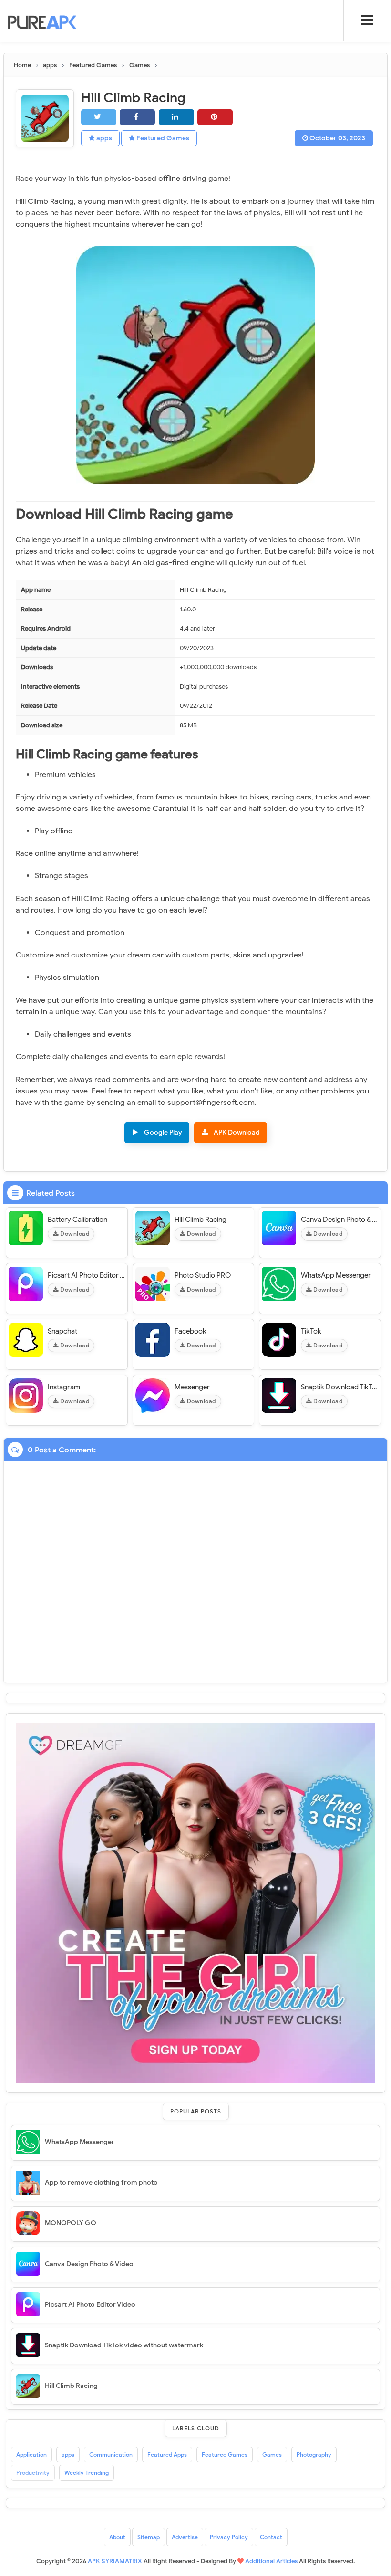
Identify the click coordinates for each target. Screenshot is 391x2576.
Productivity (33, 2473)
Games (272, 2455)
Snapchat (62, 1331)
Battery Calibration (77, 1220)
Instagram (64, 1387)
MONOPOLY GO (71, 2223)
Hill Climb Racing (201, 1220)
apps (103, 138)
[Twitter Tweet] (99, 117)
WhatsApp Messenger (336, 1275)
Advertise (185, 2537)
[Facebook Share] (137, 117)
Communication (111, 2455)
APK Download (237, 1132)
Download (74, 1234)
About (117, 2537)
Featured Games (162, 138)
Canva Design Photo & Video (340, 1220)
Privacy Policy (229, 2537)
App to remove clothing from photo (101, 2182)
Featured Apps (167, 2455)
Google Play (163, 1132)
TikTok (311, 1331)
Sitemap (149, 2537)
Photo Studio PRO (203, 1275)
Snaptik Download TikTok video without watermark (340, 1387)
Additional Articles (271, 2561)
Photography (314, 2455)
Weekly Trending (87, 2473)
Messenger (192, 1387)
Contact (271, 2537)
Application (31, 2455)
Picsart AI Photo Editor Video (86, 1275)
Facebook (190, 1331)
